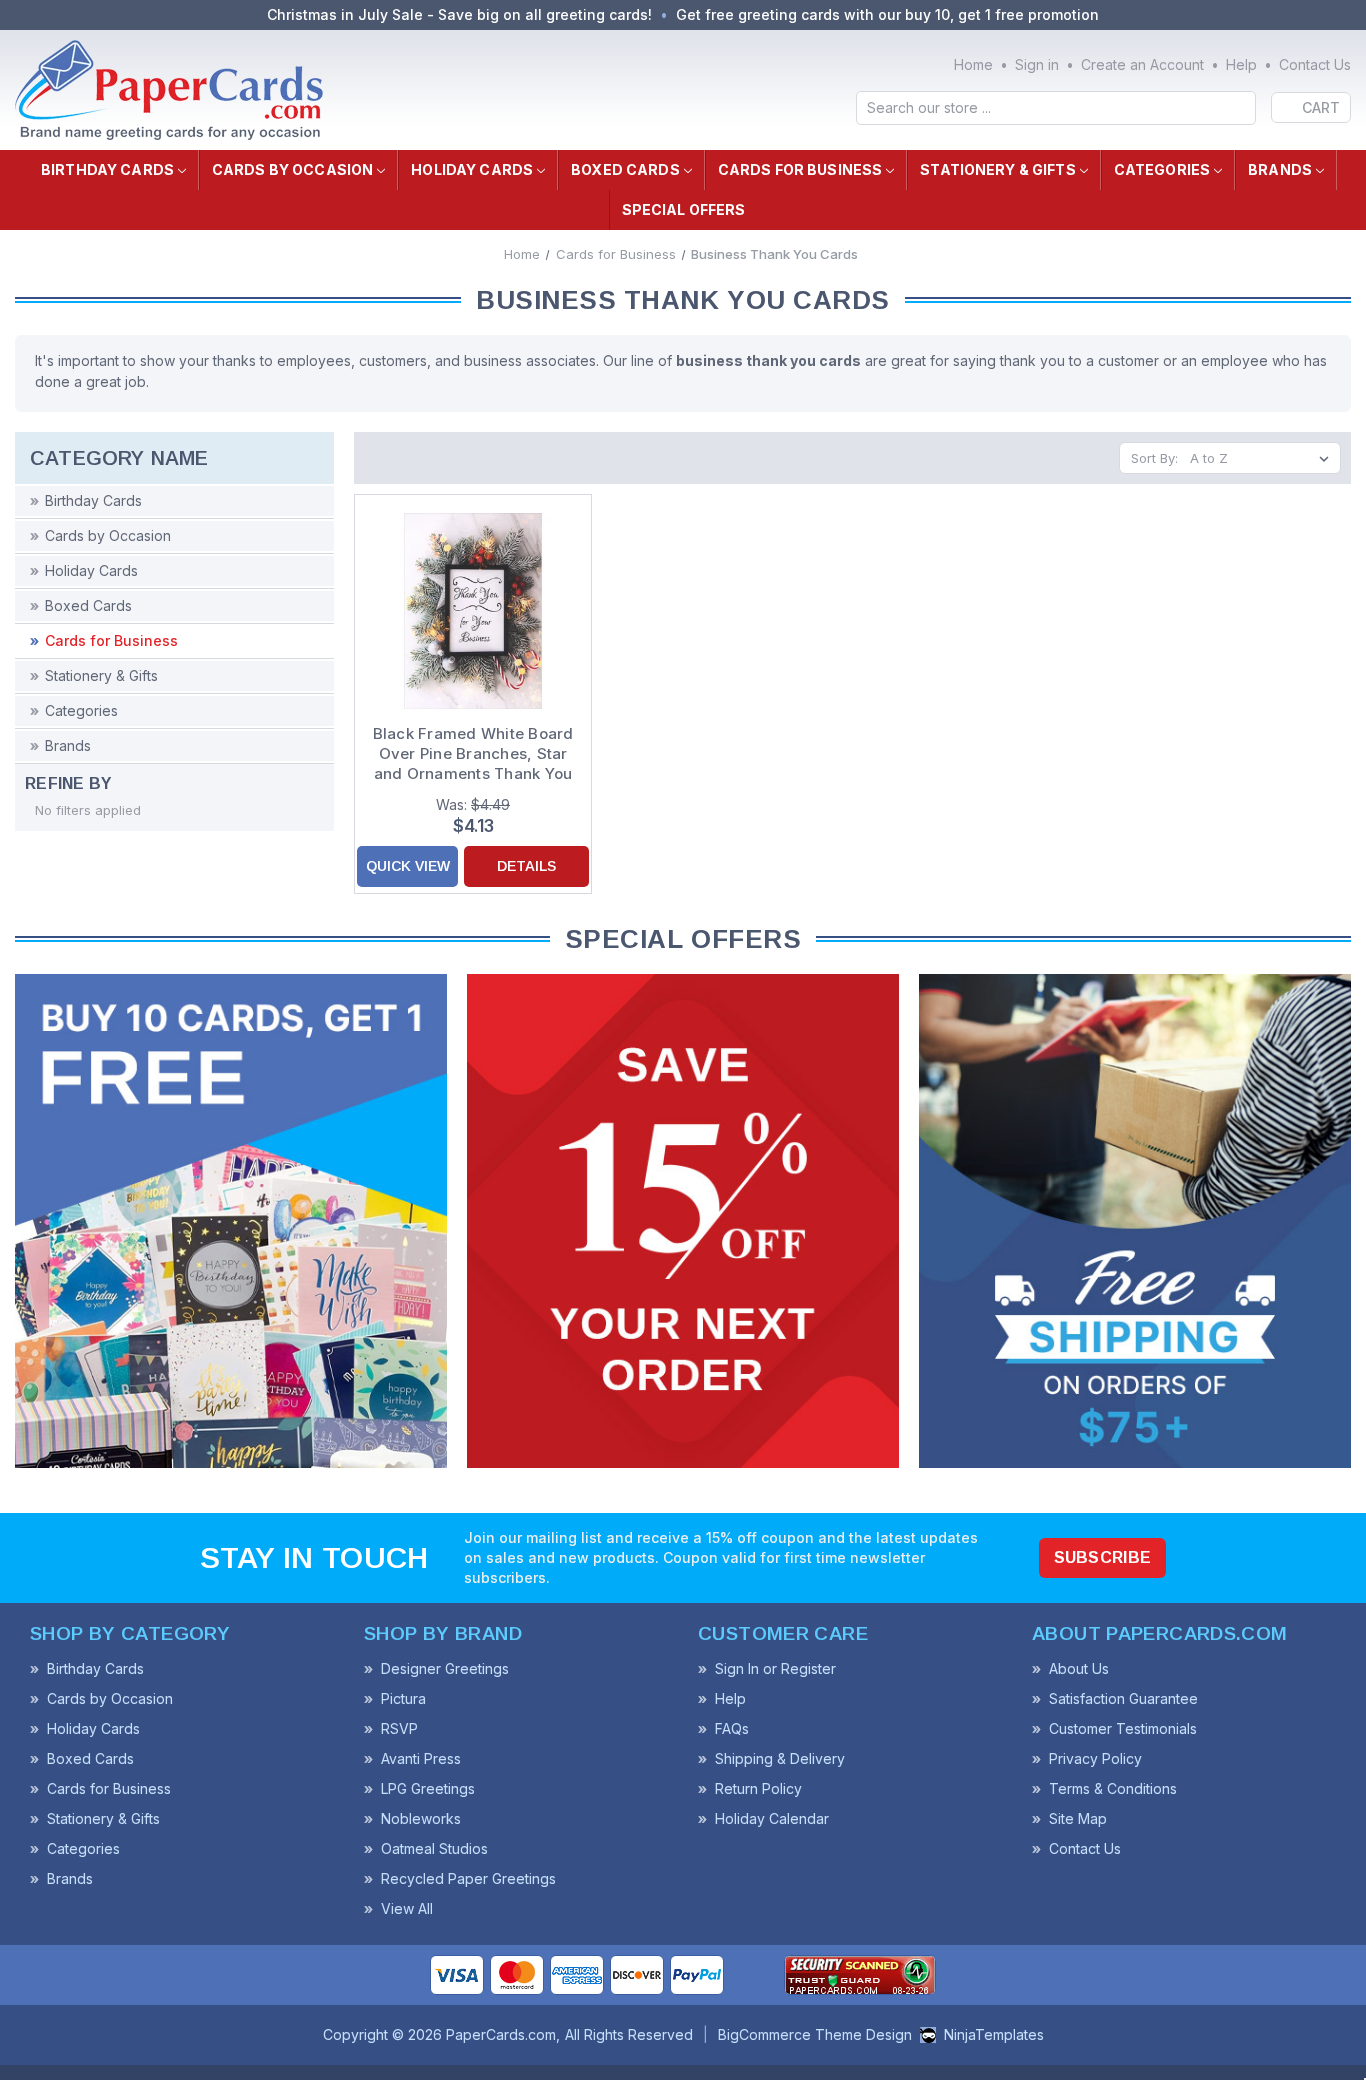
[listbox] (1263, 458)
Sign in (1037, 64)
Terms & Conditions (1113, 1788)
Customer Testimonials (1123, 1728)
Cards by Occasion (292, 169)
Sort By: (1154, 458)
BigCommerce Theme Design (815, 2034)
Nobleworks (421, 1818)
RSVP (399, 1728)
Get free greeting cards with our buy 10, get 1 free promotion (887, 14)
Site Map (1078, 1818)
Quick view (408, 866)
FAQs (732, 1728)
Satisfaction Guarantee (1123, 1698)
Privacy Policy (1095, 1758)
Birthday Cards (107, 169)
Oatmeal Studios (434, 1848)
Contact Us (1315, 64)
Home (973, 64)
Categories (1162, 169)
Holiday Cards (472, 169)
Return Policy (758, 1788)
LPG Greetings (428, 1788)
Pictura (403, 1698)
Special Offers (684, 209)
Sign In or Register (775, 1668)
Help (1241, 64)
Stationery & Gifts (998, 169)
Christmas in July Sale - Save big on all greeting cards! (459, 14)
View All (407, 1908)
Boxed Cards (625, 169)
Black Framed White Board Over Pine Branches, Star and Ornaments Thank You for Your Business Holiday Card (473, 754)
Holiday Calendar (772, 1818)
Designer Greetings (445, 1668)
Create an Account (1142, 64)
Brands (1280, 169)
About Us (1079, 1668)
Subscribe (1103, 1557)
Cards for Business (800, 169)
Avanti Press (421, 1758)
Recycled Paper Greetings (468, 1878)
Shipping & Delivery (780, 1758)
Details (526, 866)
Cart (1321, 107)
